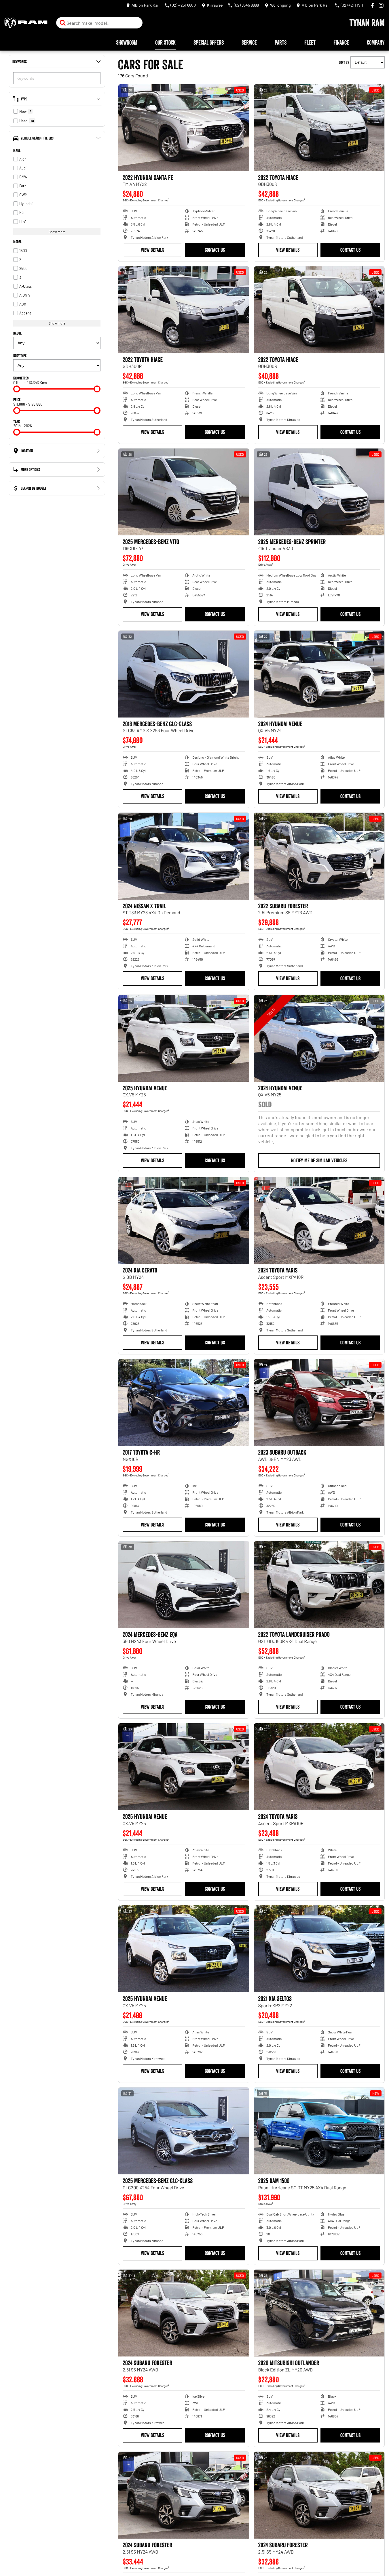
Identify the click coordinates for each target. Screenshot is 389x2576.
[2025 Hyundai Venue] (184, 1038)
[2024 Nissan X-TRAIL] (184, 856)
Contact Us (215, 250)
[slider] (17, 389)
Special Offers (209, 43)
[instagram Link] (381, 5)
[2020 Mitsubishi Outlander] (319, 2313)
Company (376, 43)
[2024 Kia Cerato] (184, 1220)
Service (249, 43)
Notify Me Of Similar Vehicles (319, 1161)
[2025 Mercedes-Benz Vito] (184, 492)
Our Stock (165, 43)
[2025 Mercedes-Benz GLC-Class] (184, 2131)
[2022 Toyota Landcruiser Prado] (319, 1585)
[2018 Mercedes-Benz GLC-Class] (184, 674)
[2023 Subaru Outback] (319, 1403)
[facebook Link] (372, 5)
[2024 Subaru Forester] (184, 2313)
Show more (57, 232)
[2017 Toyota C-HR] (184, 1403)
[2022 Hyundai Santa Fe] (184, 128)
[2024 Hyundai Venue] (319, 674)
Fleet (310, 43)
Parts (281, 43)
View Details (152, 250)
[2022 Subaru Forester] (319, 856)
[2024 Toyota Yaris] (319, 1220)
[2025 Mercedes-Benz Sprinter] (319, 492)
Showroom (127, 43)
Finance (341, 43)
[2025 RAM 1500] (319, 2131)
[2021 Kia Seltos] (319, 1949)
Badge (17, 333)
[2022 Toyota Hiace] (319, 128)
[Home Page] (26, 23)
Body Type (20, 356)
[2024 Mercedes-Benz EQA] (184, 1585)
